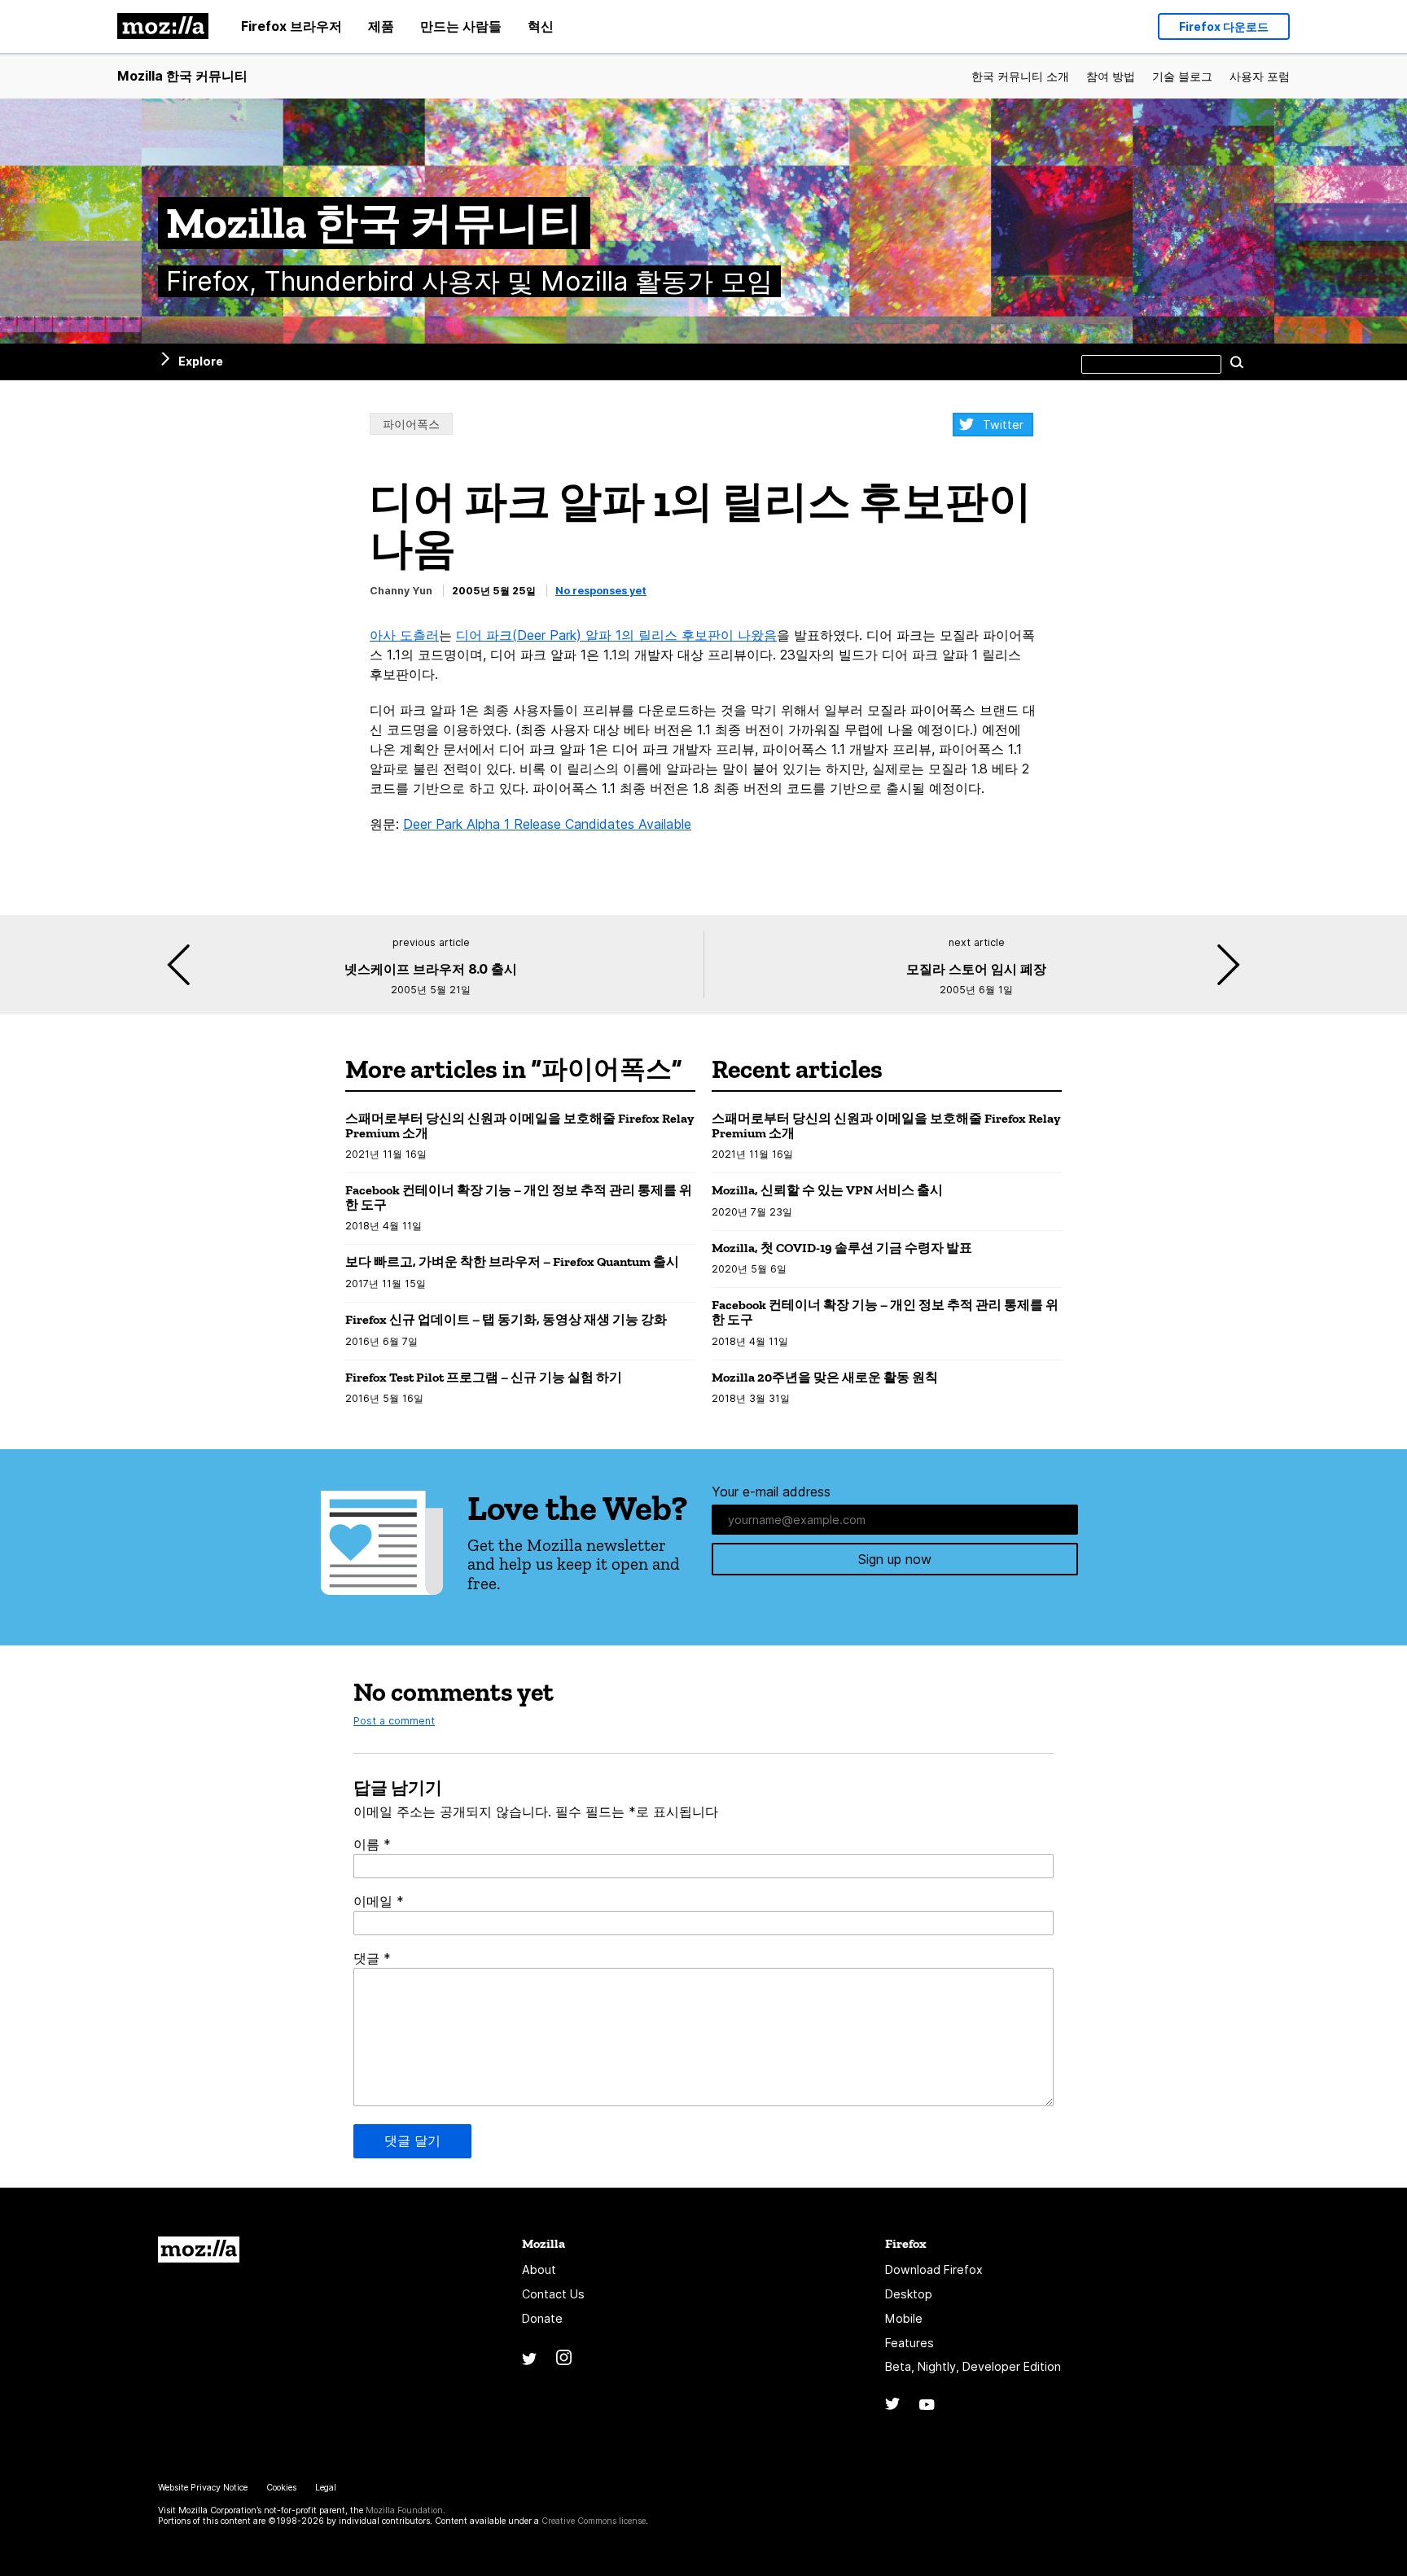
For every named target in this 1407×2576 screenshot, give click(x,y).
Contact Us (553, 2294)
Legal (326, 2488)
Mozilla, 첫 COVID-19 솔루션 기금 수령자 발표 (842, 1248)
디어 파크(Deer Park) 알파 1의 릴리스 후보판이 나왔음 (616, 635)
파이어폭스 (411, 424)
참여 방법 (1111, 76)
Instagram (564, 2357)
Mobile (904, 2318)
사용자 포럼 (1260, 76)
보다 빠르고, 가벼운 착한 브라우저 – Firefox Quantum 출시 (512, 1262)
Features (910, 2343)
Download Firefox (934, 2269)
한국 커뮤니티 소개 (1020, 76)
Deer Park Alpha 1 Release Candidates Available (547, 824)
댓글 (372, 1958)
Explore (201, 361)
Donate (542, 2318)
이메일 (379, 1901)
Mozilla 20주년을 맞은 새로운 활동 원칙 (825, 1377)
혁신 (541, 26)
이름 (372, 1844)
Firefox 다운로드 (1224, 26)
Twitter (1003, 425)
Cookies (281, 2488)
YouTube (927, 2405)
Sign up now (895, 1559)
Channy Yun (401, 591)
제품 (381, 26)
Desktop (909, 2294)
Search (1237, 361)
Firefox (906, 2243)
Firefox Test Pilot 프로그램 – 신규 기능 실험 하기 (484, 1377)
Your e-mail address (771, 1492)
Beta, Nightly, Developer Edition (973, 2366)
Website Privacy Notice (203, 2488)
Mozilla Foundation (404, 2510)
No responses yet (601, 591)
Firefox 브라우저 (291, 26)
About (539, 2269)
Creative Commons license (594, 2521)
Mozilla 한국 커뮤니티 (182, 76)
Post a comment (394, 1721)
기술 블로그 (1182, 76)
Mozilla (199, 2250)
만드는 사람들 (461, 26)
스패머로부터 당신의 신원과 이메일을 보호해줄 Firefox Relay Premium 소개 (519, 1126)
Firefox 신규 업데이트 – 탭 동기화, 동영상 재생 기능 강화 (506, 1319)
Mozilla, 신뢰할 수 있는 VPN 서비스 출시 (827, 1190)
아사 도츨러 (404, 635)
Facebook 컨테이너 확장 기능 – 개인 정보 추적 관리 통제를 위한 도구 (519, 1197)
